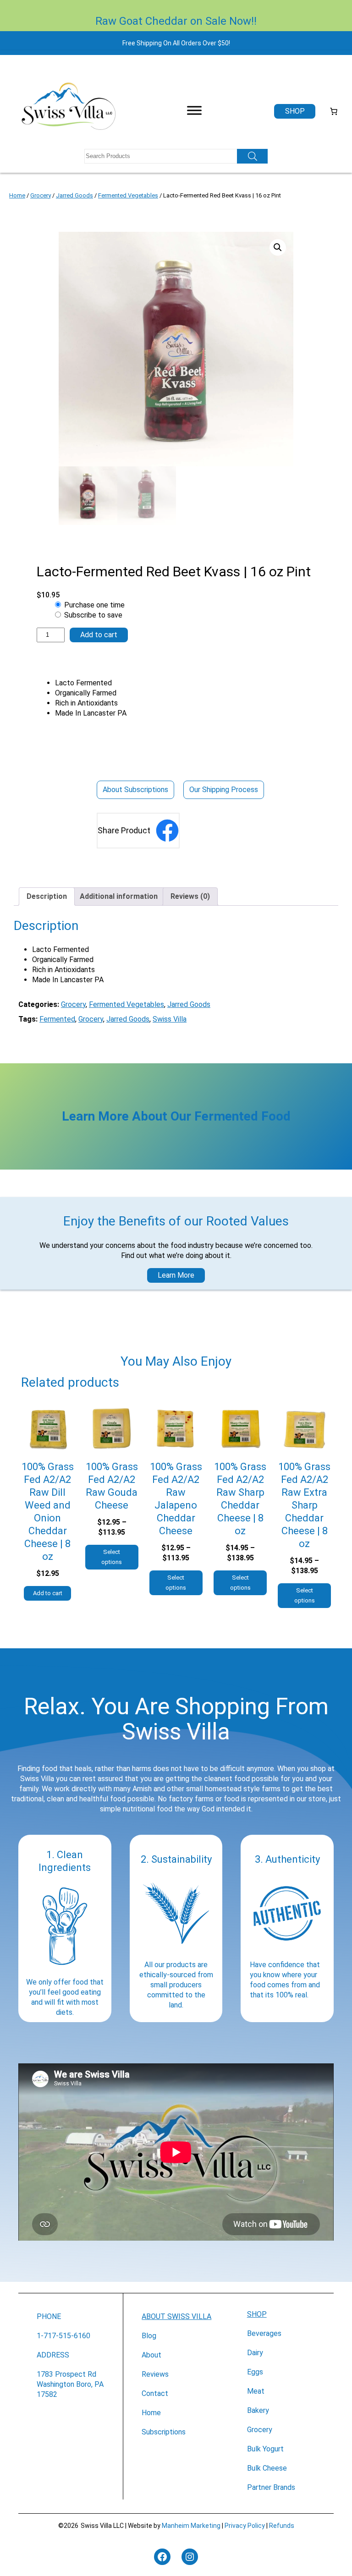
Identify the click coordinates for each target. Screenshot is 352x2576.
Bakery (258, 2410)
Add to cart (99, 635)
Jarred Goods (74, 195)
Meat (256, 2391)
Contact (155, 2393)
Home (17, 195)
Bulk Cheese (267, 2468)
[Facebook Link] (167, 831)
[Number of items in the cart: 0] (334, 111)
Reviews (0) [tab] (190, 896)
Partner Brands (271, 2487)
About (151, 2355)
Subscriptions (164, 2432)
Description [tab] (47, 896)
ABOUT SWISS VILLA (176, 2316)
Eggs (255, 2372)
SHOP (257, 2314)
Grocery (41, 195)
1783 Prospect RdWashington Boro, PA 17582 (70, 2384)
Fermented (57, 1019)
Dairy (255, 2353)
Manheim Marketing (191, 2526)
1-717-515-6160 (63, 2336)
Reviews (155, 2374)
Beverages (264, 2333)
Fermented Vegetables (128, 195)
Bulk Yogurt (265, 2449)
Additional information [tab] (119, 896)
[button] (278, 247)
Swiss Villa (170, 1019)
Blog (149, 2336)
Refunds (282, 2526)
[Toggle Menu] (194, 110)
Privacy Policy (245, 2526)
